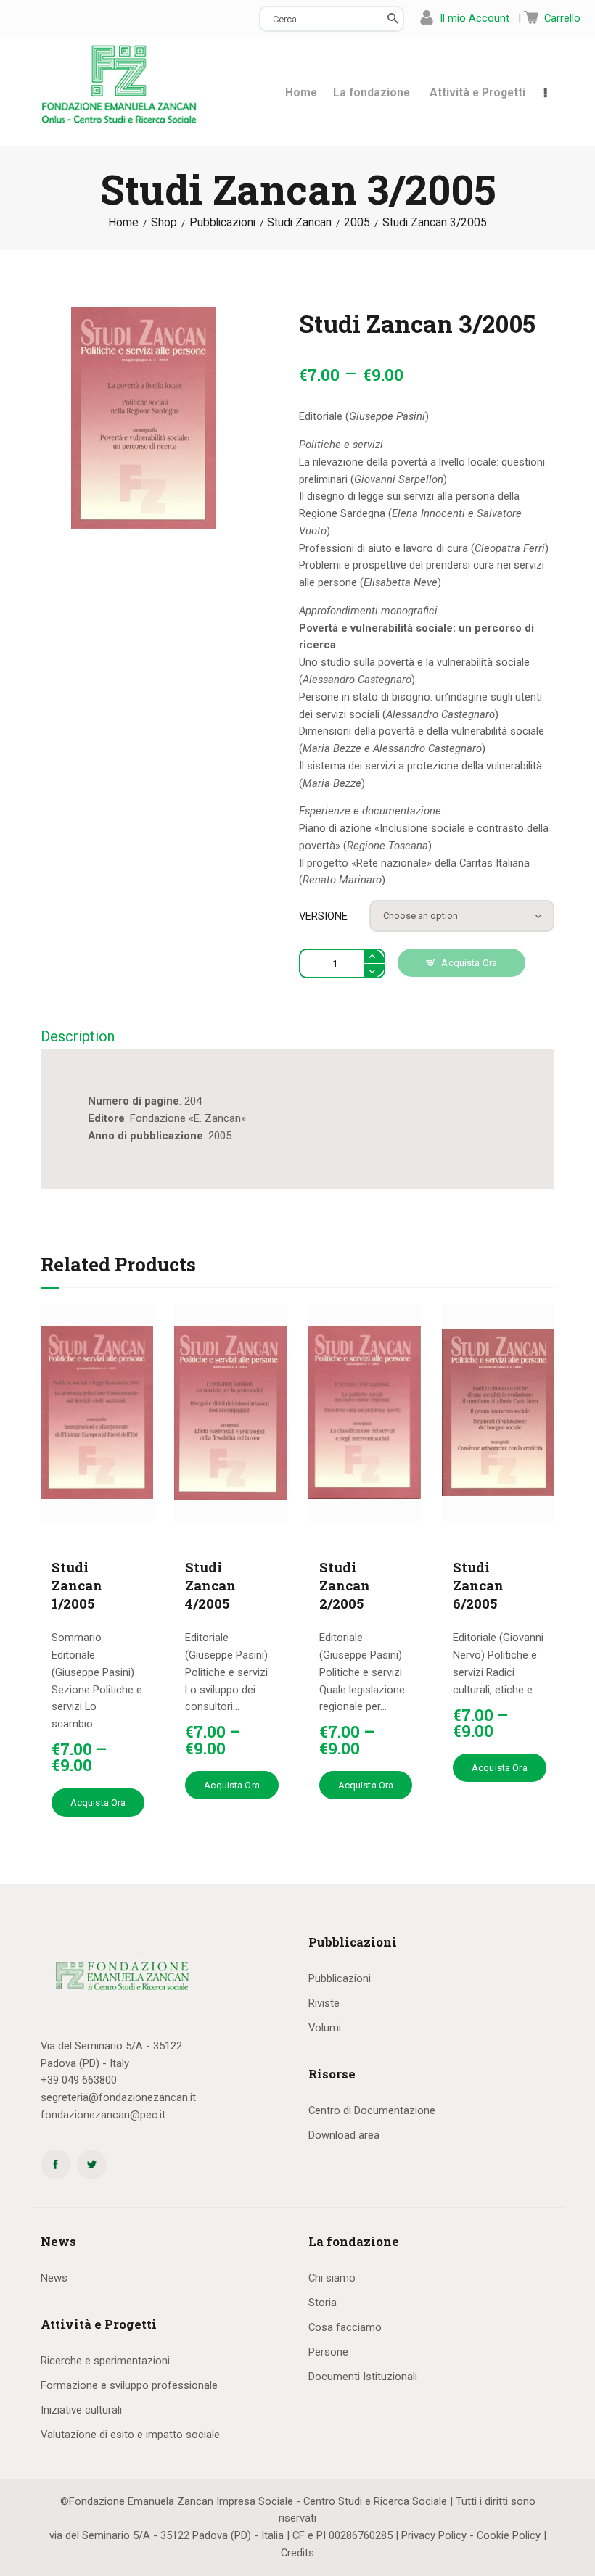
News (54, 2278)
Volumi (325, 2028)
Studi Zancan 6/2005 (478, 1585)
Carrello (562, 18)
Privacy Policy (434, 2535)
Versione (323, 916)
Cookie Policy (509, 2535)
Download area (344, 2135)
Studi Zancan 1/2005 (77, 1585)
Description (78, 1036)
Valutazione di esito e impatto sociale (130, 2435)
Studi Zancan (299, 223)
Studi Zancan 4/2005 (210, 1585)
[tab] (78, 1037)
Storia (323, 2303)
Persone (328, 2352)
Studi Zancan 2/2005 (345, 1585)
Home (123, 223)
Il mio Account (475, 18)
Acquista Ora (469, 963)
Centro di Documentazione (372, 2110)
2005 (357, 223)
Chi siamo (332, 2278)
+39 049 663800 (79, 2080)
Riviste (324, 2003)
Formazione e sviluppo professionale (129, 2385)
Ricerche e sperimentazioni (105, 2361)
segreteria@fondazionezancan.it (118, 2097)
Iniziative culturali (81, 2410)
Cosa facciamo (345, 2327)
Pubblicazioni (222, 223)
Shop (164, 223)
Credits (297, 2553)
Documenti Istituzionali (363, 2377)
